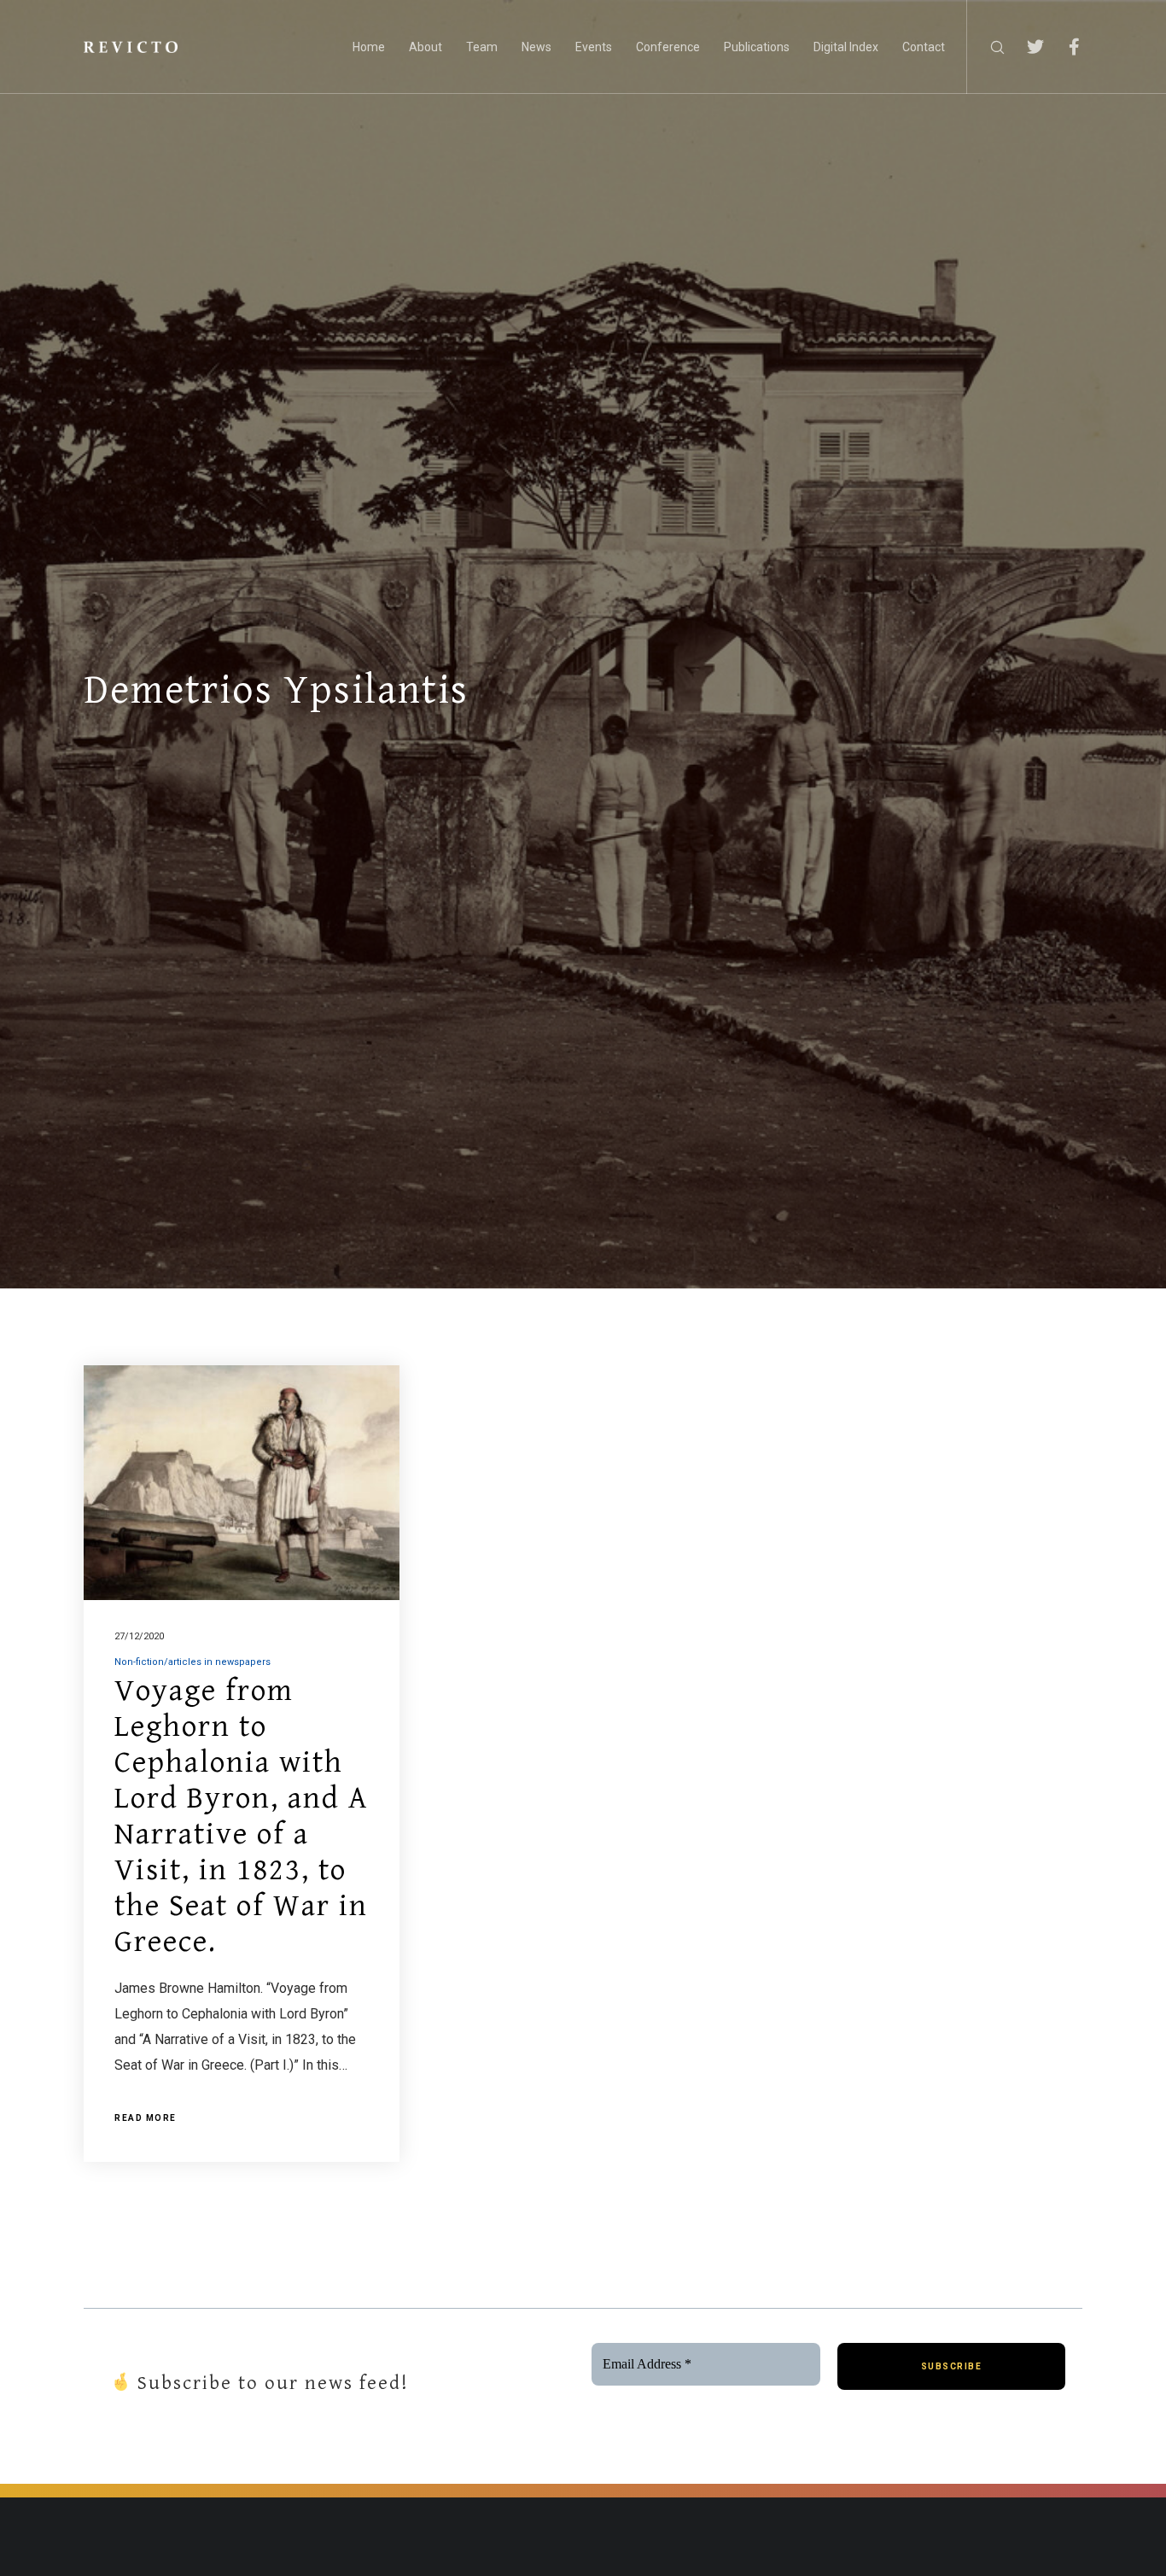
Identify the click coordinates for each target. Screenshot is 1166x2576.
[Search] (986, 47)
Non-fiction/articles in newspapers (192, 1662)
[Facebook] (1063, 47)
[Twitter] (1025, 47)
